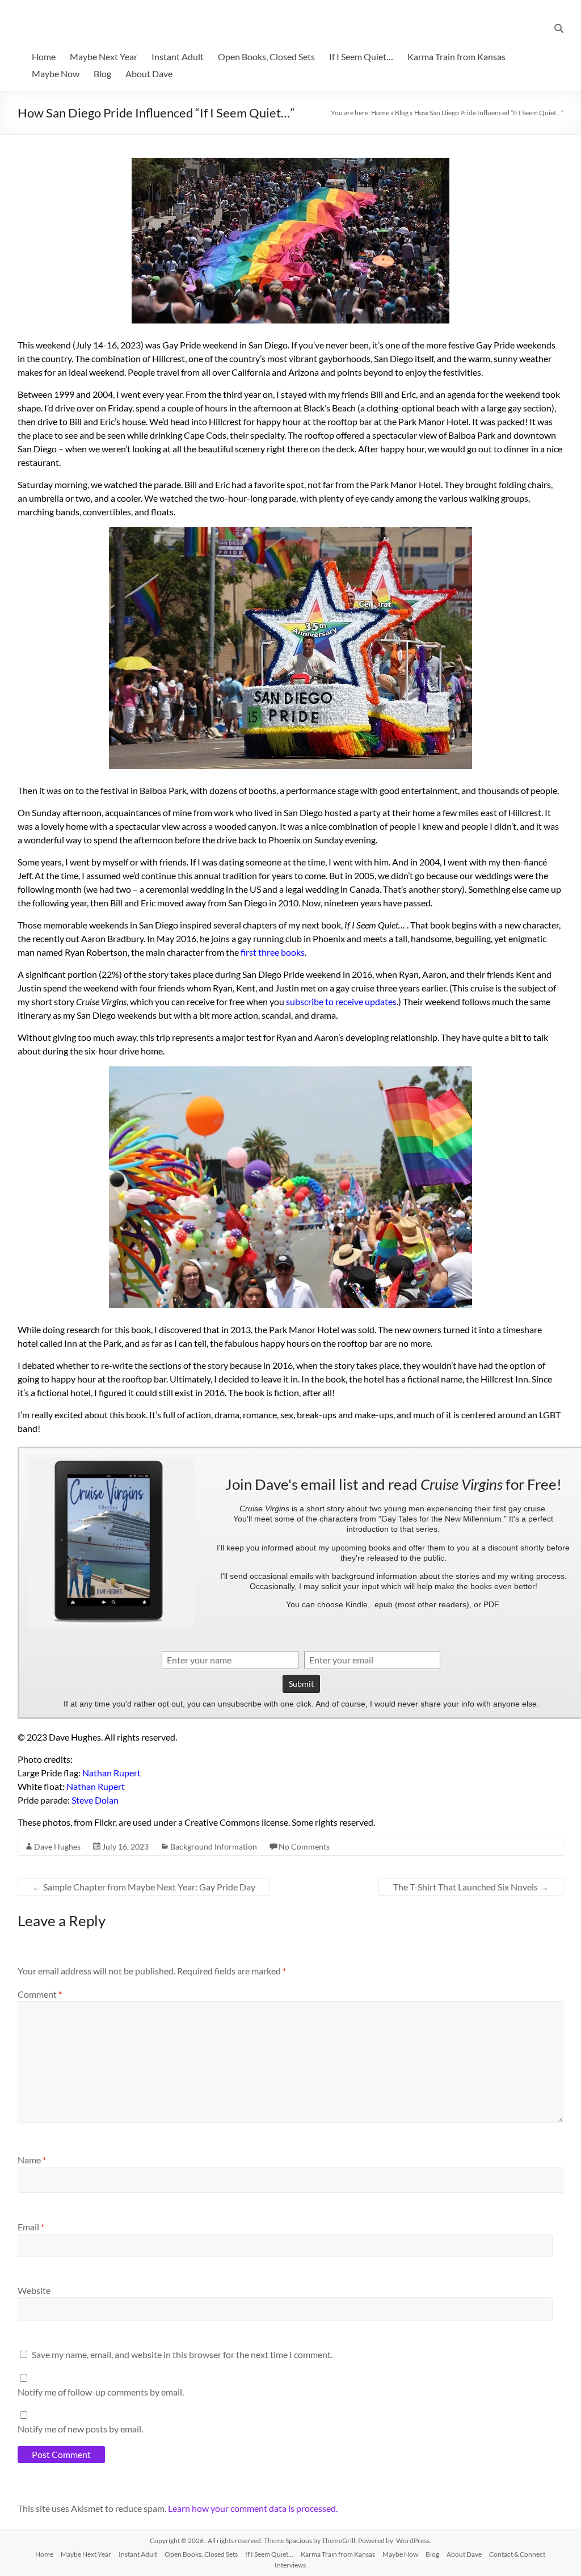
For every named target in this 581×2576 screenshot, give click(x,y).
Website (34, 2290)
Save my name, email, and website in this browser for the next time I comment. (182, 2354)
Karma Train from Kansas (456, 56)
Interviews (290, 2565)
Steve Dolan (95, 1800)
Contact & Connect (517, 2554)
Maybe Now (56, 73)
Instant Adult (178, 56)
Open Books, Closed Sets (266, 56)
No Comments (304, 1846)
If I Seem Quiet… (361, 56)
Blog (102, 73)
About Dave (149, 73)
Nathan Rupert (111, 1773)
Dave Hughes (57, 1846)
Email (31, 2227)
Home (44, 56)
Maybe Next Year (104, 56)
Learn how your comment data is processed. (253, 2508)
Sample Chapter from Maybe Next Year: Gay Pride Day (144, 1887)
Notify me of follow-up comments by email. (101, 2392)
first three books (273, 952)
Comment (40, 1994)
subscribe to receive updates (341, 1001)
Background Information (214, 1846)
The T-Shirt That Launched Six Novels (471, 1887)
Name (32, 2160)
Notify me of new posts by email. (80, 2429)
